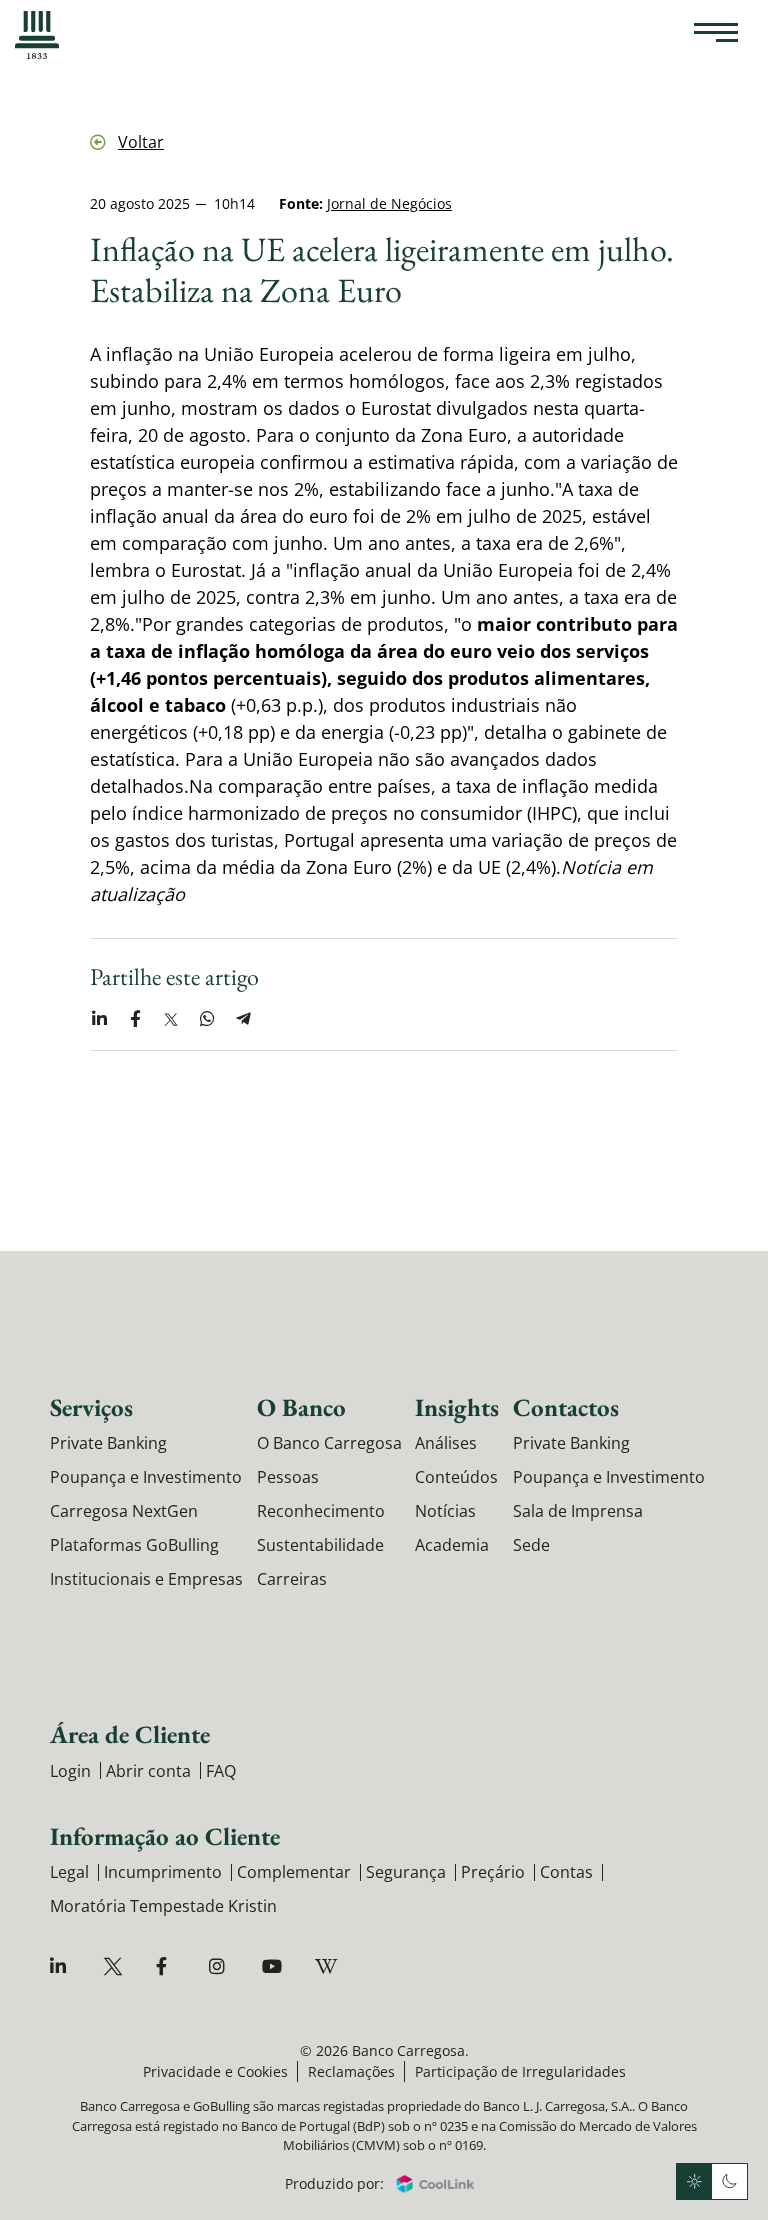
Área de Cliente (130, 1734)
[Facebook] (168, 1966)
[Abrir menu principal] (716, 35)
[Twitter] (115, 1966)
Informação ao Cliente (165, 1836)
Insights (457, 1407)
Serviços (91, 1407)
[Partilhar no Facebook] (135, 1019)
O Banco (301, 1407)
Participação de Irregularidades (520, 2071)
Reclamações (351, 2071)
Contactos (566, 1407)
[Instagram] (221, 1966)
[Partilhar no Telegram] (243, 1019)
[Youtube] (274, 1966)
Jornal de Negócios (389, 203)
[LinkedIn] (62, 1966)
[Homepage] (37, 35)
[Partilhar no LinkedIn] (99, 1019)
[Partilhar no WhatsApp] (207, 1019)
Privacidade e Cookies (215, 2071)
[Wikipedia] (327, 1966)
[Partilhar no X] (171, 1019)
